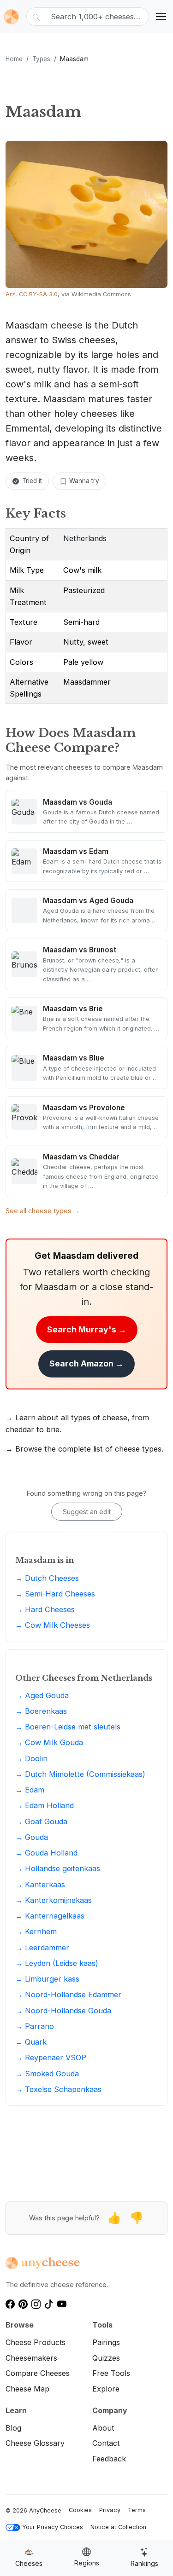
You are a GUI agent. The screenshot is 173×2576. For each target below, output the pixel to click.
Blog (13, 2428)
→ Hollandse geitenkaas (58, 1868)
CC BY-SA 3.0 (38, 294)
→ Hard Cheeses (45, 1609)
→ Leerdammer (42, 1948)
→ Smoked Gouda (47, 2074)
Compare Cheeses (38, 2373)
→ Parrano (35, 2026)
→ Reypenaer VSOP (51, 2057)
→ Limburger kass (47, 1979)
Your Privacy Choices (53, 2527)
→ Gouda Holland (46, 1853)
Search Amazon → (86, 1363)
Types (41, 59)
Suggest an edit (87, 1512)
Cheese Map (27, 2389)
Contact (106, 2443)
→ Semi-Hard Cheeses (55, 1594)
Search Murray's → (87, 1329)
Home (14, 59)
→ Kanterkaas (40, 1884)
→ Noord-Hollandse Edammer (68, 1994)
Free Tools (111, 2373)
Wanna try (84, 481)
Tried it (32, 481)
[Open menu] (161, 17)
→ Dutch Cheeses (47, 1578)
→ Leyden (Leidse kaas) (57, 1963)
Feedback (109, 2459)
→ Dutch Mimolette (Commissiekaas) (80, 1774)
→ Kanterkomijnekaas (54, 1900)
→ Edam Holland (45, 1805)
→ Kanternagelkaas (50, 1916)
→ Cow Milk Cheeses (53, 1625)
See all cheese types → (43, 1211)
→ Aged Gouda (42, 1695)
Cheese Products (36, 2342)
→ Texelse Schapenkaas (58, 2089)
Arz (10, 294)
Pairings (106, 2342)
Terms (137, 2510)
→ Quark (31, 2042)
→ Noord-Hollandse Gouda (63, 2011)
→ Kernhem (36, 1931)
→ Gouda (32, 1837)
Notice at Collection (118, 2527)
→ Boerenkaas (41, 1711)
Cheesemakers (31, 2358)
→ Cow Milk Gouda (49, 1742)
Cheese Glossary (35, 2443)
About (103, 2428)
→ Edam (30, 1790)
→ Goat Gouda (41, 1821)
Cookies (80, 2510)
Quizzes (106, 2358)
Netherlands (85, 538)
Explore (106, 2389)
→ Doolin (31, 1758)
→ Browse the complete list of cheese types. (84, 1449)
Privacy (110, 2510)
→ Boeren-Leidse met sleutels (68, 1727)
